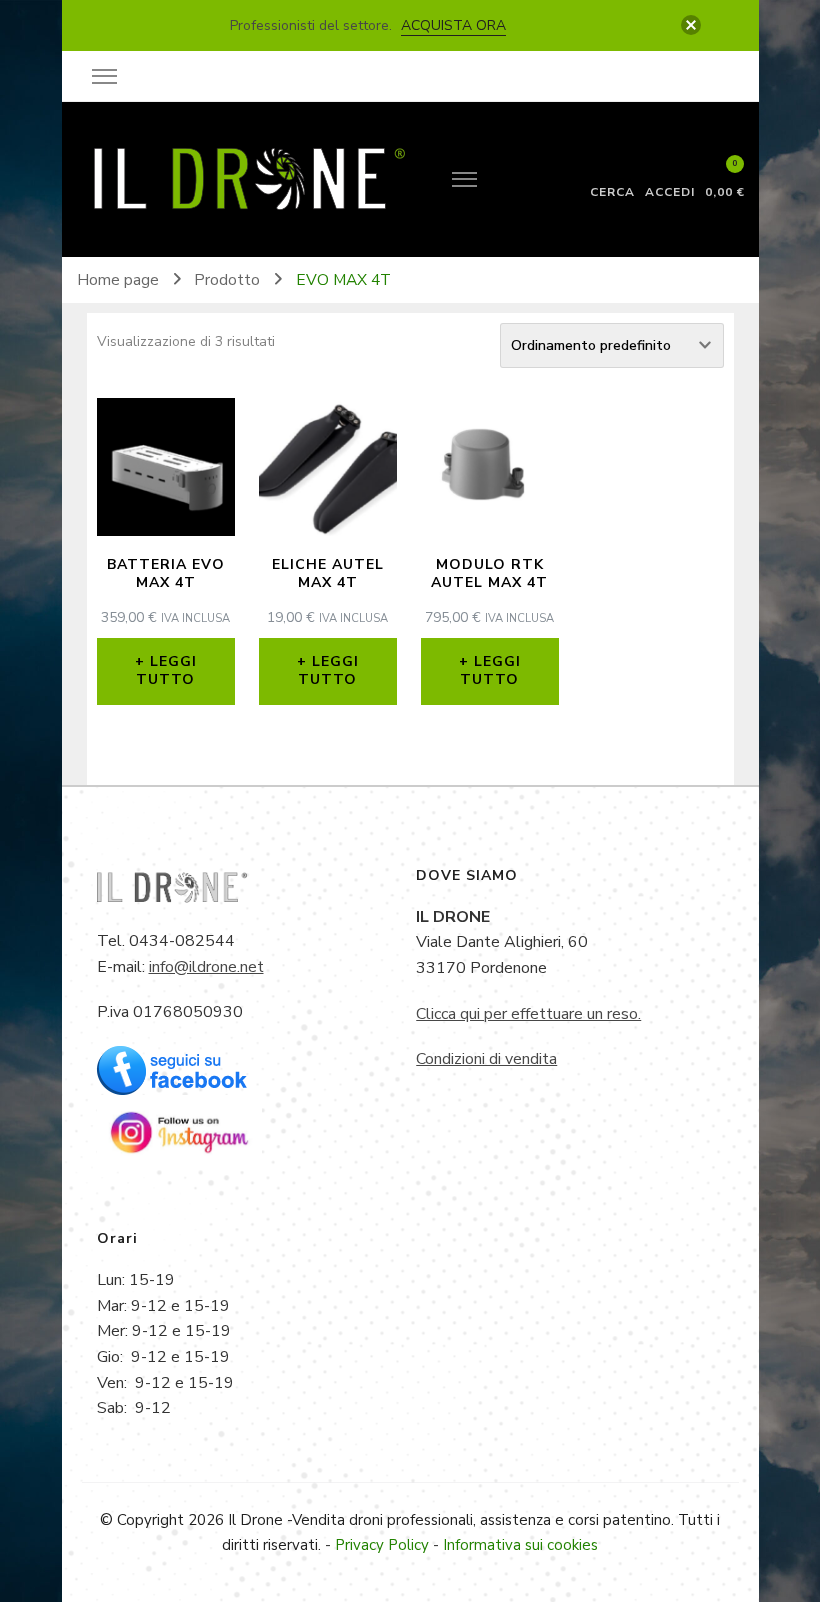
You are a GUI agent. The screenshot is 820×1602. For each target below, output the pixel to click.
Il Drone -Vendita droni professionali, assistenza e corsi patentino (449, 1520)
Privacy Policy (382, 1545)
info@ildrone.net (206, 967)
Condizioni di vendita (486, 1059)
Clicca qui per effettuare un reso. (528, 1014)
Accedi (670, 191)
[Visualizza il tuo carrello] (725, 173)
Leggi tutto (166, 670)
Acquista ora (453, 25)
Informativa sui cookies (520, 1545)
